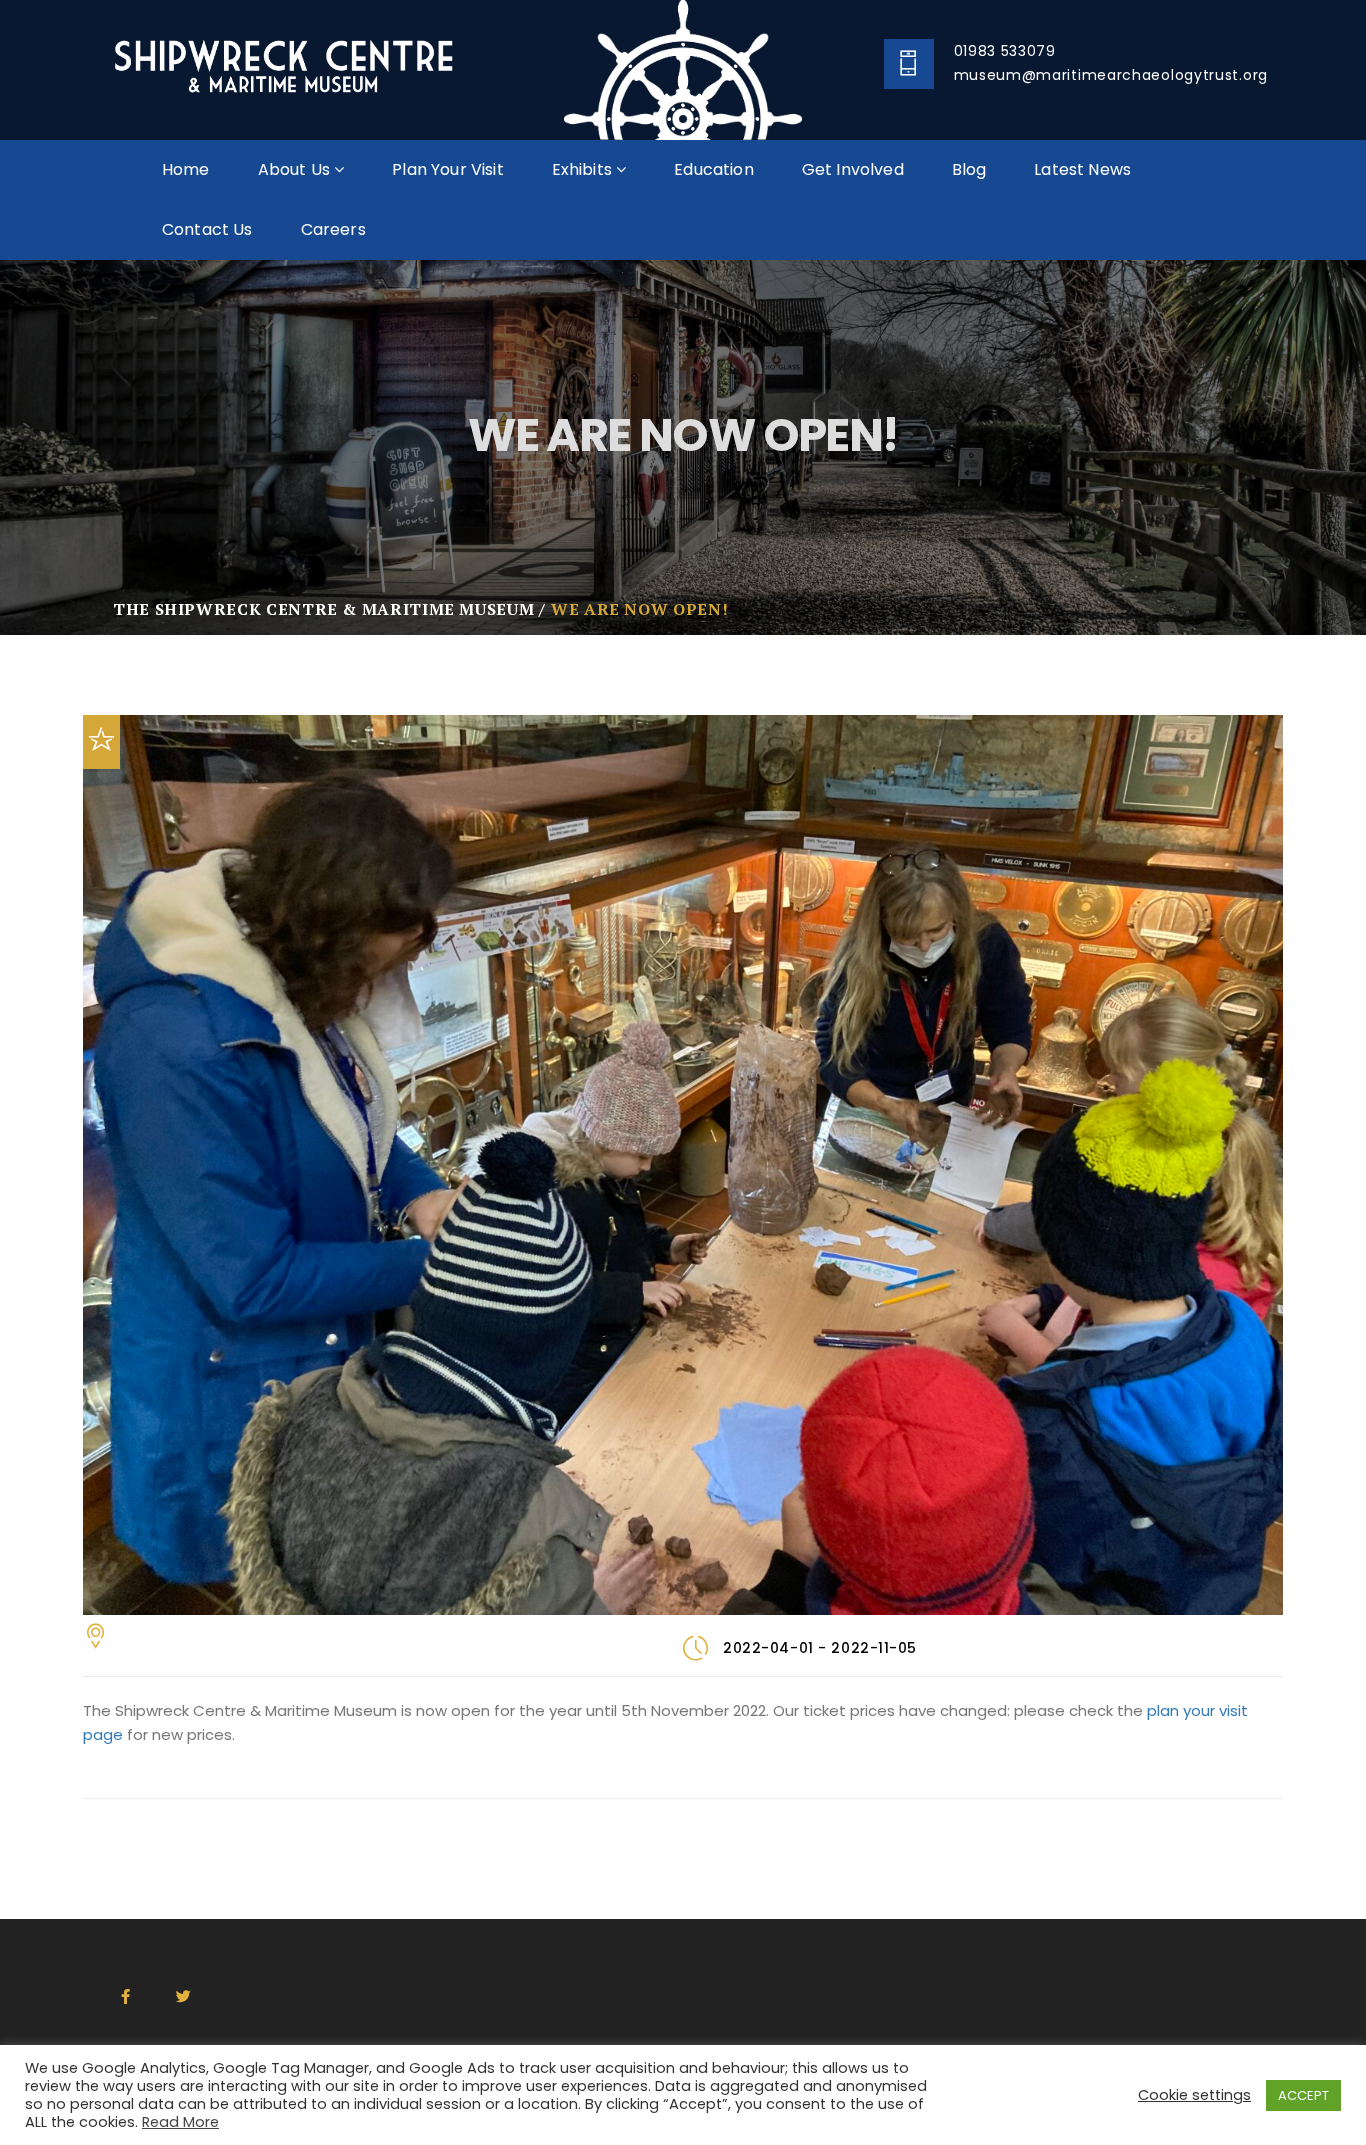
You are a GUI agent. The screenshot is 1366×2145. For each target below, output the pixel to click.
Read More (180, 2122)
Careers (333, 229)
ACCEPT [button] (1303, 2095)
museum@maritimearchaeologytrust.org (1111, 75)
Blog (969, 169)
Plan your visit (447, 169)
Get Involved (853, 169)
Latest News (1082, 169)
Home (186, 169)
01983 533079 (1005, 51)
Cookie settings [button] (1194, 2095)
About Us (296, 169)
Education (713, 169)
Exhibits (584, 169)
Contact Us (207, 229)
